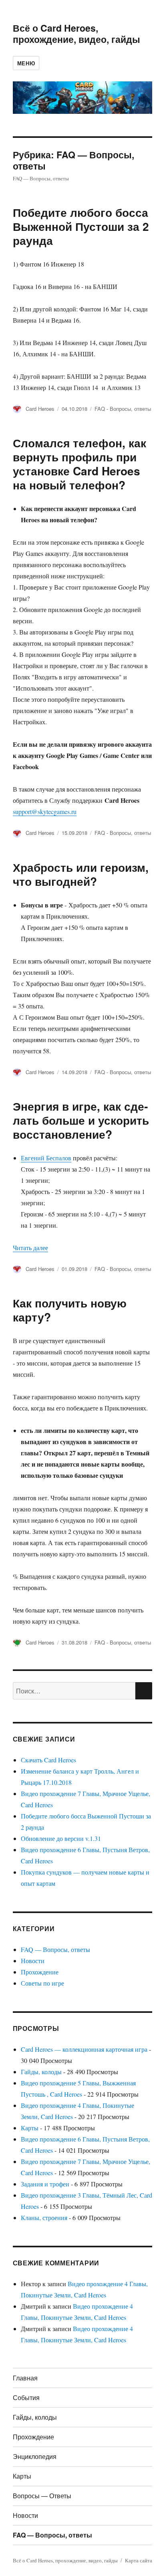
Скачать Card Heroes (48, 1760)
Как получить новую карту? (70, 1310)
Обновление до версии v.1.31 (61, 1838)
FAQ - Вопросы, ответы (123, 409)
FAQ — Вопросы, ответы (55, 1949)
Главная (25, 2378)
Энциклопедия (35, 2456)
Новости (33, 1961)
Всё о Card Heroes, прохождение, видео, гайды (76, 33)
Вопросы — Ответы (42, 2496)
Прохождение (40, 1972)
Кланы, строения (44, 2217)
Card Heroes (40, 409)
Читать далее (30, 1248)
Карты (30, 2128)
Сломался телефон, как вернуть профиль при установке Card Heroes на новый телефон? (79, 464)
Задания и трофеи (45, 2184)
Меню (26, 63)
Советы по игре (42, 1983)
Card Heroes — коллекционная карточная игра (84, 2049)
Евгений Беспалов (46, 1158)
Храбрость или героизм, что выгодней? (81, 874)
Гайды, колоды (41, 2072)
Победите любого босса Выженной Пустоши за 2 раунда (81, 226)
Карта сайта (139, 2560)
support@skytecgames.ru (45, 811)
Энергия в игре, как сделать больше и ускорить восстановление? (81, 1120)
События (26, 2397)
